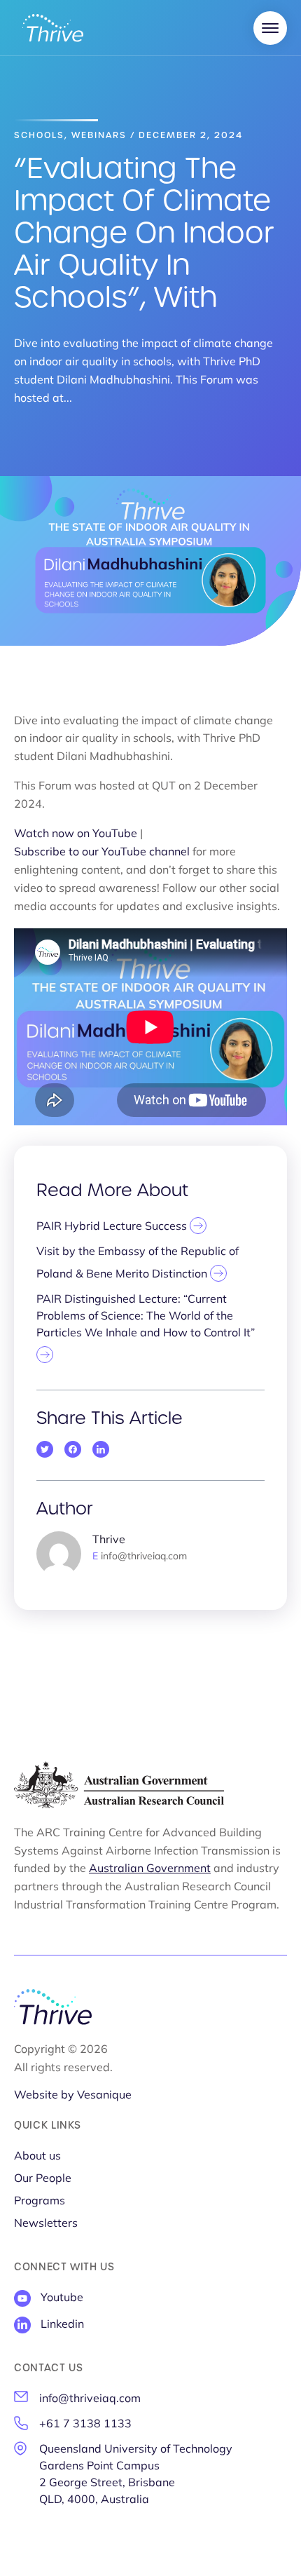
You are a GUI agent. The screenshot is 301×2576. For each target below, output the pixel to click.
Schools (39, 135)
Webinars (99, 135)
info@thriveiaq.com (90, 2399)
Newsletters (46, 2224)
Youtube (62, 2298)
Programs (40, 2202)
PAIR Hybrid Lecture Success (113, 1227)
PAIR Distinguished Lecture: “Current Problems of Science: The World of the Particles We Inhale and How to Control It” (146, 1317)
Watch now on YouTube (76, 834)
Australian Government (150, 1869)
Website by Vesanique (73, 2096)
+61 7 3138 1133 (85, 2425)
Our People (43, 2179)
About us (37, 2157)
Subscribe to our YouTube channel (102, 853)
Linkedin (62, 2325)
